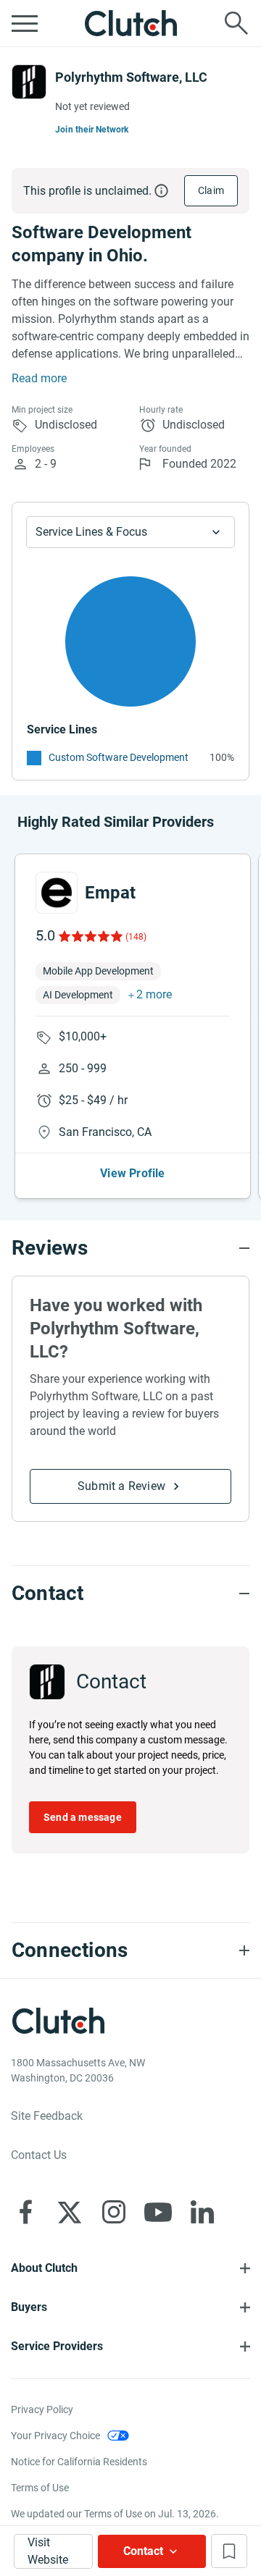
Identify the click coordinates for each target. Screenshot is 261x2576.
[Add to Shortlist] (229, 2551)
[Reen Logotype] (57, 893)
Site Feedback (47, 2116)
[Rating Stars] (90, 936)
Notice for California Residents (79, 2462)
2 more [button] (154, 994)
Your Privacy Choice (55, 2436)
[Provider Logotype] (29, 82)
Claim (211, 190)
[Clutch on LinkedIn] (202, 2212)
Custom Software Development (119, 757)
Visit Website (48, 2551)
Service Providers (57, 2346)
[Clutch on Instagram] (114, 2212)
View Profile (132, 1173)
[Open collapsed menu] (25, 23)
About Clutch (44, 2268)
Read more (39, 378)
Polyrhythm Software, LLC (131, 77)
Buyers (29, 2307)
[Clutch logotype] (130, 23)
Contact (143, 2551)
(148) (136, 937)
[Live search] (236, 23)
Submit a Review (121, 1486)
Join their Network (92, 130)
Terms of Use (40, 2488)
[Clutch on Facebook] (25, 2212)
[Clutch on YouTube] (158, 2212)
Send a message (83, 1817)
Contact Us (39, 2155)
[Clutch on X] (70, 2212)
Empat (110, 893)
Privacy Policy (42, 2409)
